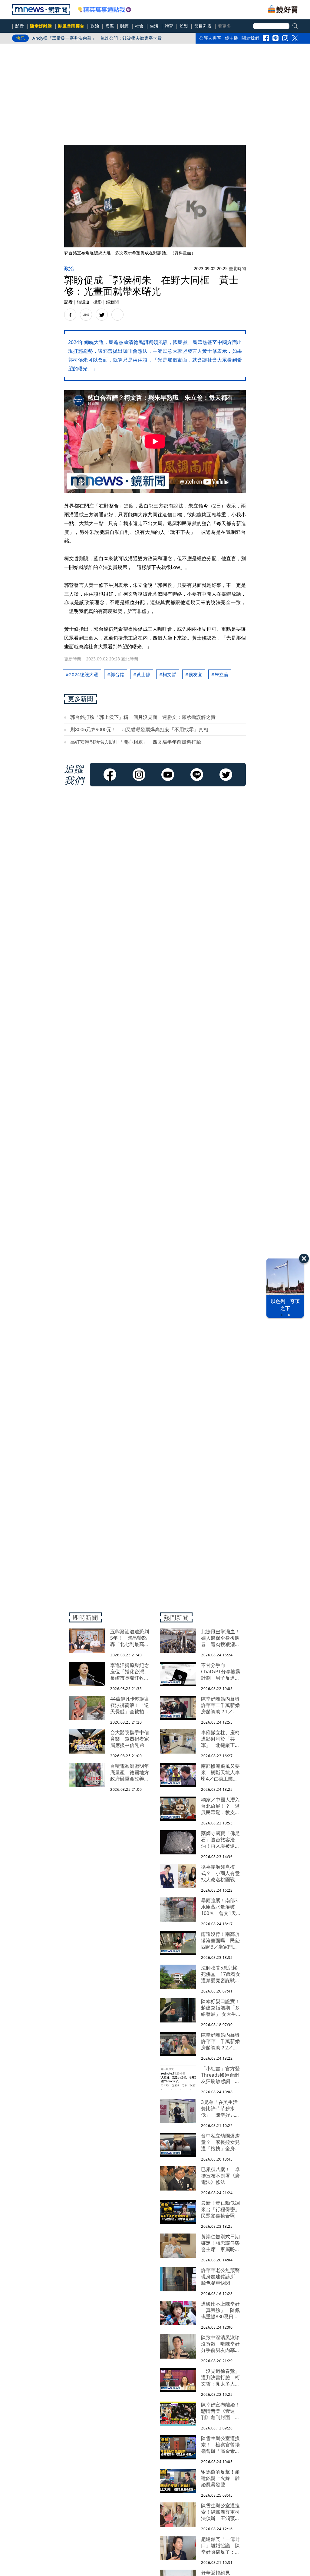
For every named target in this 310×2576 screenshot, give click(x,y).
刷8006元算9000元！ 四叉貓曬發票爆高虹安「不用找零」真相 (139, 729)
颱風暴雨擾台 (71, 26)
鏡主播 (232, 38)
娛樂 (184, 26)
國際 (110, 26)
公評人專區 (210, 38)
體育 (169, 26)
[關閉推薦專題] (304, 1258)
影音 (20, 26)
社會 (139, 26)
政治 (95, 26)
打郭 (78, 351)
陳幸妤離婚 (41, 26)
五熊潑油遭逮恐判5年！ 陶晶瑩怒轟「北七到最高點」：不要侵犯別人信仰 (106, 38)
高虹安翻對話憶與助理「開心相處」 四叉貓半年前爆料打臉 (136, 742)
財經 (125, 26)
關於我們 (250, 38)
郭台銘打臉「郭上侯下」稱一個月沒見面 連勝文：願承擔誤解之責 (143, 717)
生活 (154, 26)
